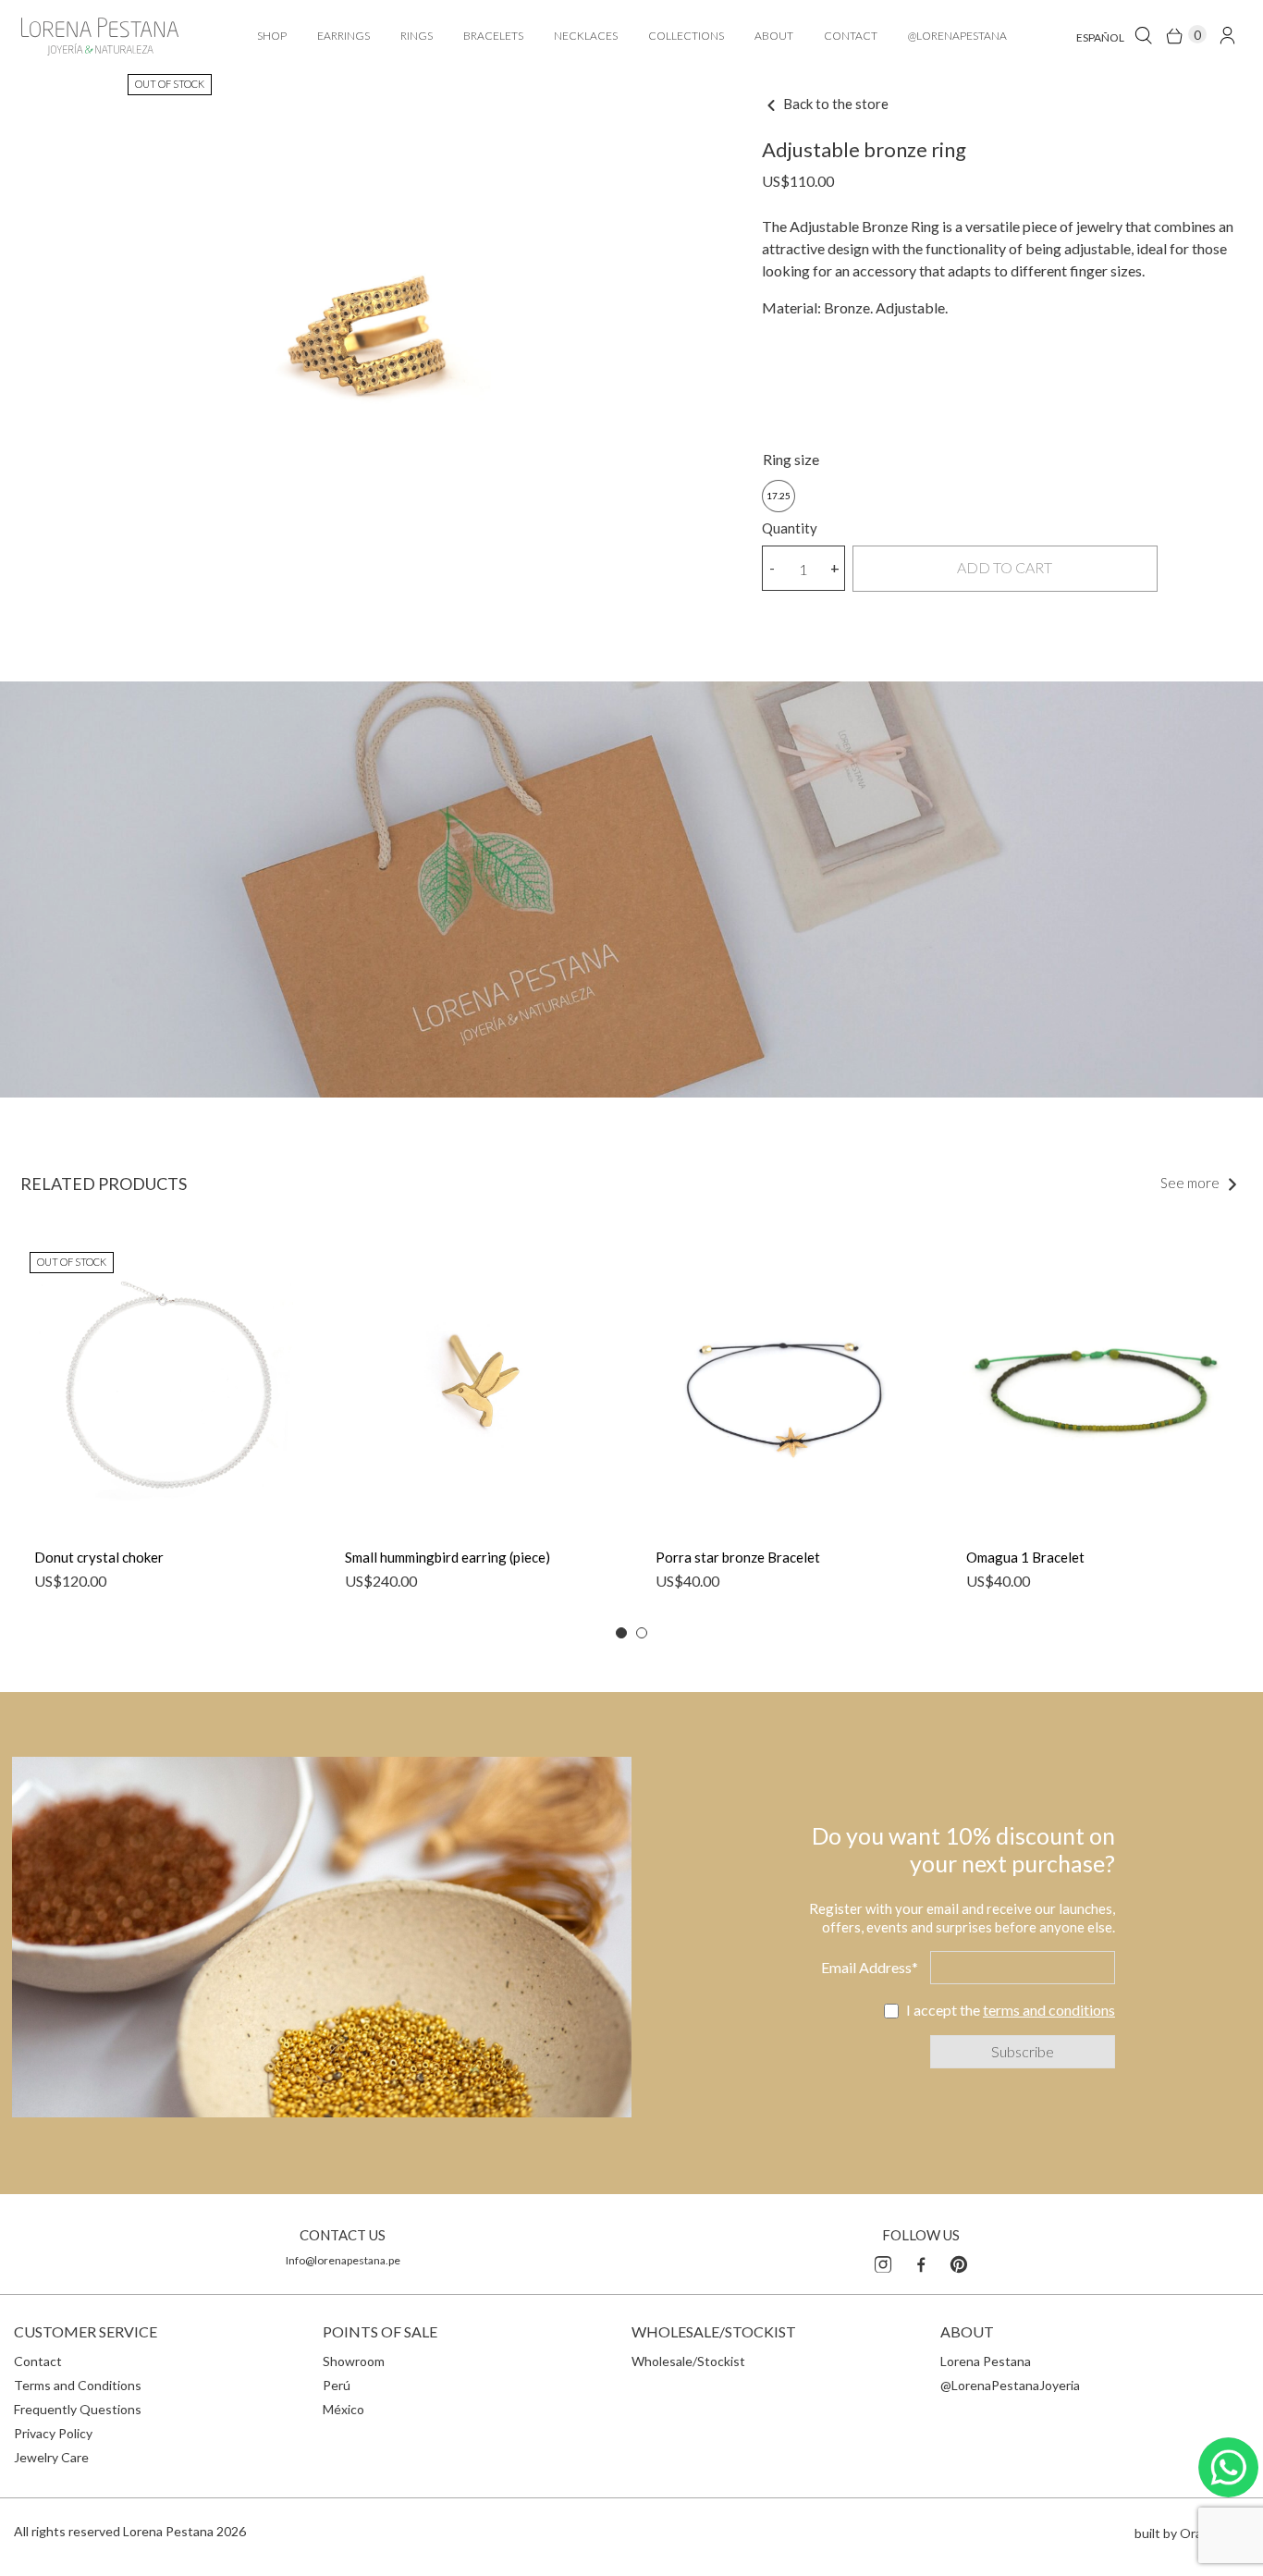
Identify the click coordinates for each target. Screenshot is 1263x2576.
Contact (38, 2361)
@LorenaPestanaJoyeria (1010, 2385)
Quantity (790, 528)
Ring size (791, 459)
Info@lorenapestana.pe (343, 2260)
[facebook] (921, 2262)
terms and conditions (1049, 2010)
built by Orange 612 (1192, 2533)
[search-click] (1143, 35)
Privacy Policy (53, 2433)
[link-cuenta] (1227, 35)
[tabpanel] (166, 1426)
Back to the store (834, 104)
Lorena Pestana (986, 2361)
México (343, 2409)
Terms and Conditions (78, 2385)
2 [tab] (642, 1633)
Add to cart (1005, 567)
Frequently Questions (78, 2409)
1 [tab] (621, 1633)
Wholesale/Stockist (688, 2361)
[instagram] (883, 2262)
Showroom (354, 2361)
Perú (337, 2385)
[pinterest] (959, 2262)
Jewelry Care (51, 2457)
